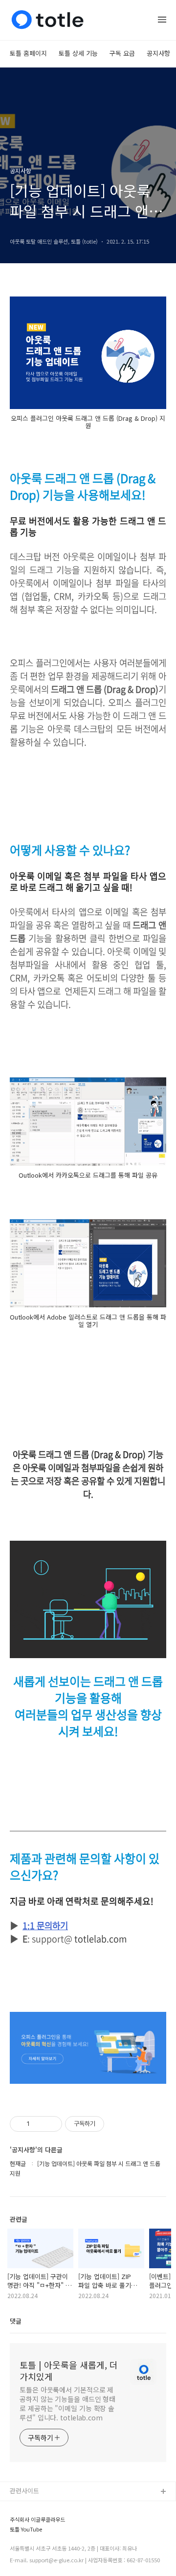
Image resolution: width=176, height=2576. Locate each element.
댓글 (16, 2321)
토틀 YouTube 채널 (36, 2523)
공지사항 (158, 53)
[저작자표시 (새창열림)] (109, 2124)
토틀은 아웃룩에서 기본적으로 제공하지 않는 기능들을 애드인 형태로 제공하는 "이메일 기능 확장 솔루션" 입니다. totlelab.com (67, 2404)
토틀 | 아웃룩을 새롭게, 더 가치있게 (69, 2371)
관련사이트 (24, 2491)
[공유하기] (39, 2124)
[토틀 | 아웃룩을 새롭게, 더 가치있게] (47, 20)
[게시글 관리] (51, 2124)
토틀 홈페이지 (28, 53)
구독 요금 (122, 53)
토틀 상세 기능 (78, 53)
